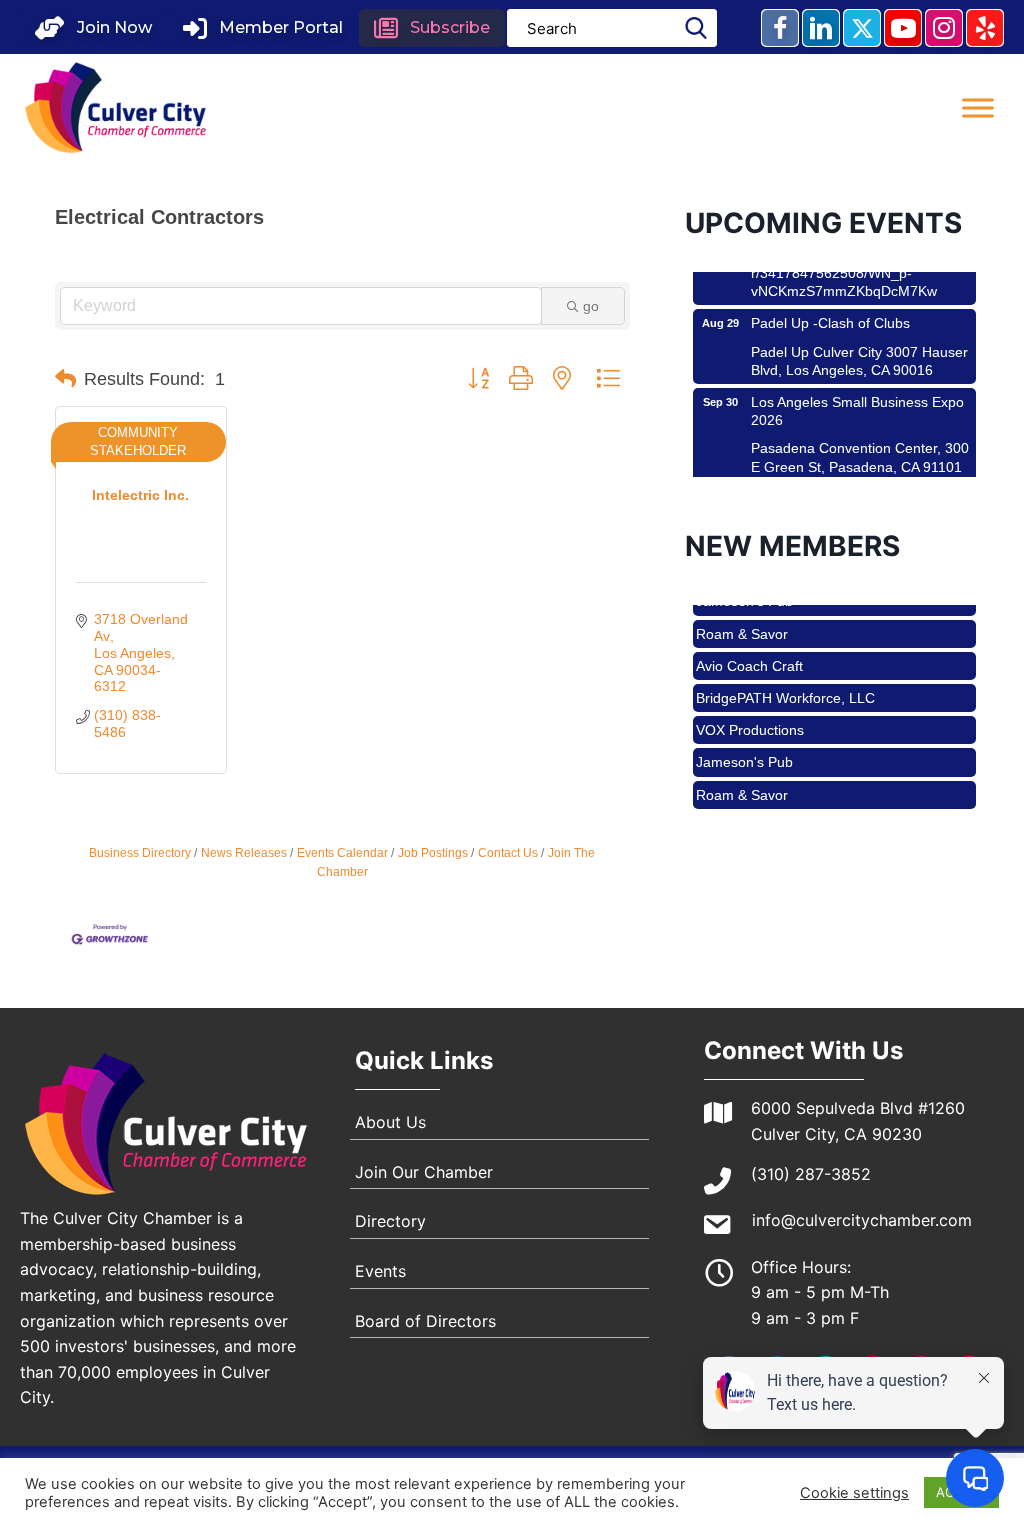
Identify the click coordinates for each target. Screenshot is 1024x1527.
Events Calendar (342, 853)
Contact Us (508, 853)
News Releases (244, 853)
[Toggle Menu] (978, 107)
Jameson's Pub (744, 748)
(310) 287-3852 (811, 1174)
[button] (93, 28)
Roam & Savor (742, 620)
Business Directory (140, 853)
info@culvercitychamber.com (862, 1220)
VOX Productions (750, 716)
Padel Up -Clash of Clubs (830, 309)
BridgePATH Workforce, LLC (785, 684)
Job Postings (433, 853)
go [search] (591, 306)
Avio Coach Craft (749, 652)
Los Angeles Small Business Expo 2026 (857, 397)
